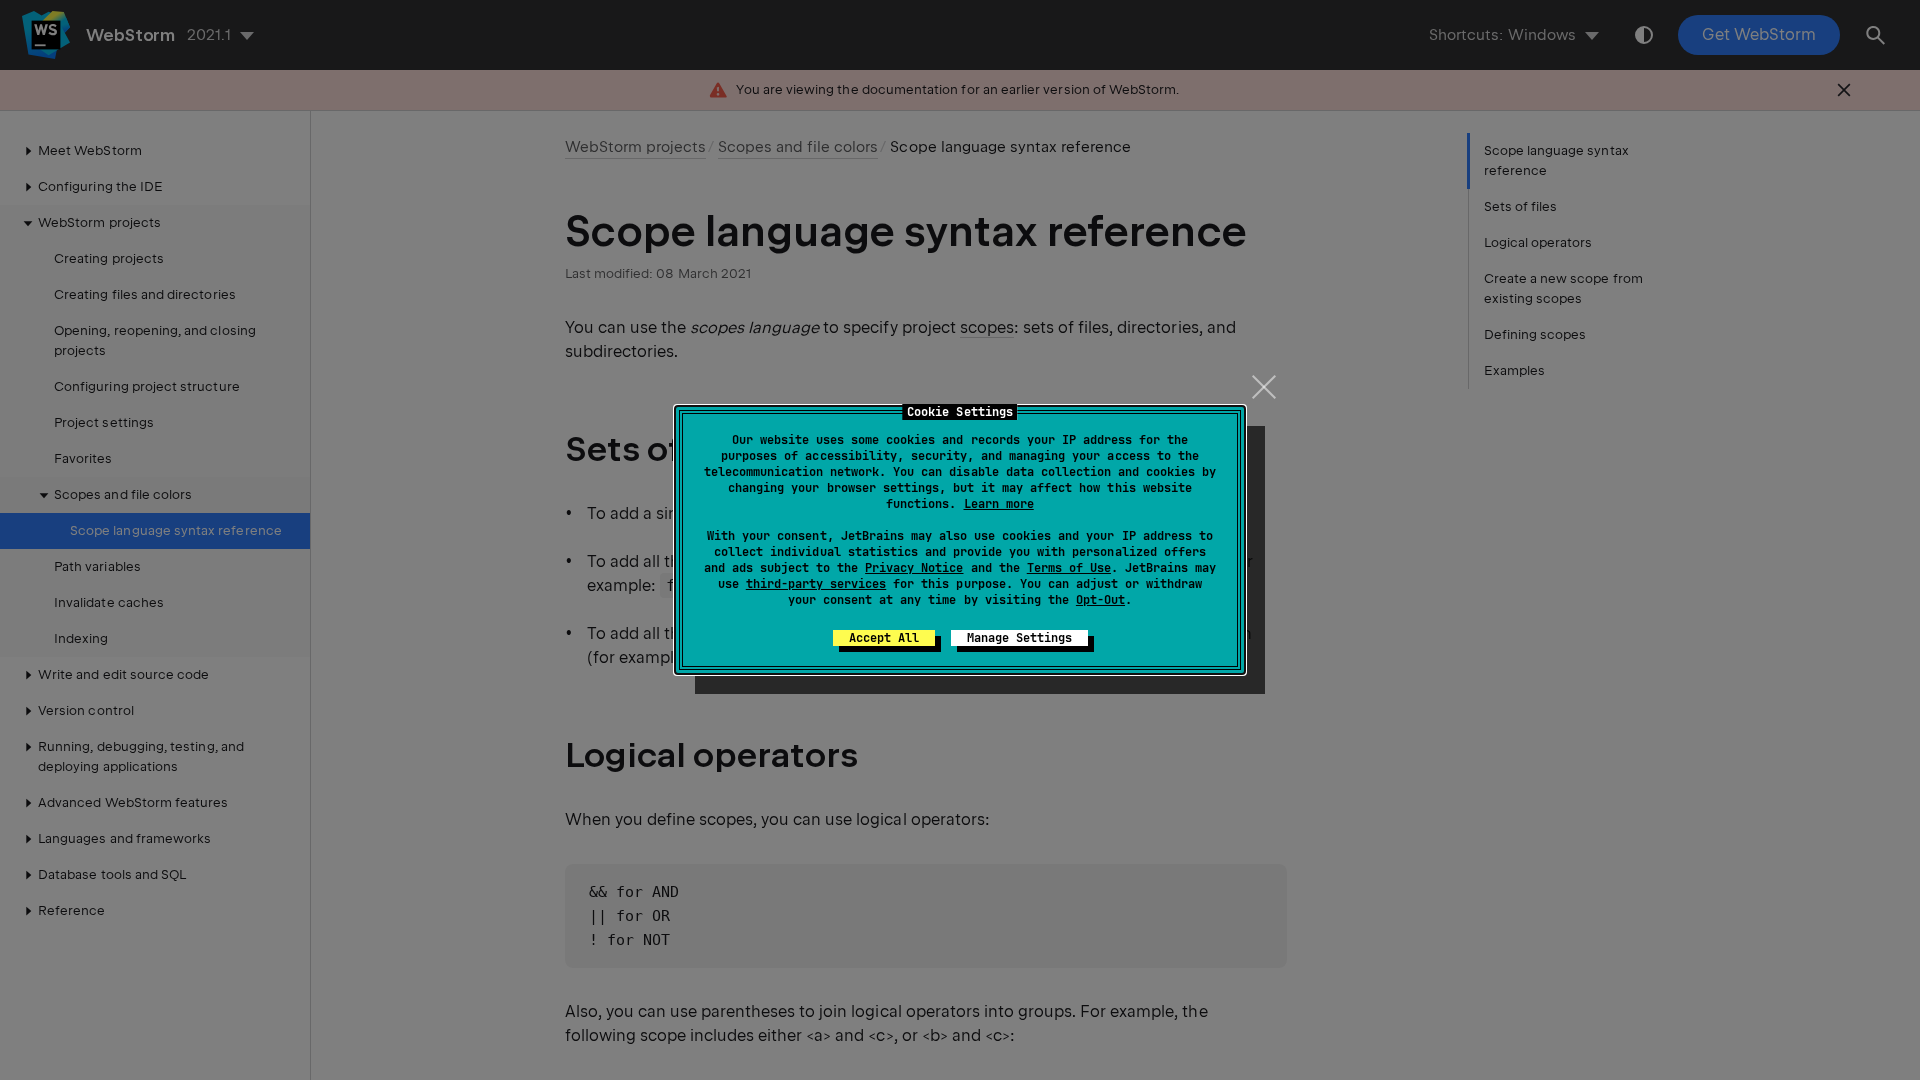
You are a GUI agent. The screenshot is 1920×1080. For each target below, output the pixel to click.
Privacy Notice (914, 568)
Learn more (999, 504)
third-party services (816, 584)
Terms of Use (1069, 568)
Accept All (884, 638)
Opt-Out (1100, 600)
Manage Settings (1019, 638)
